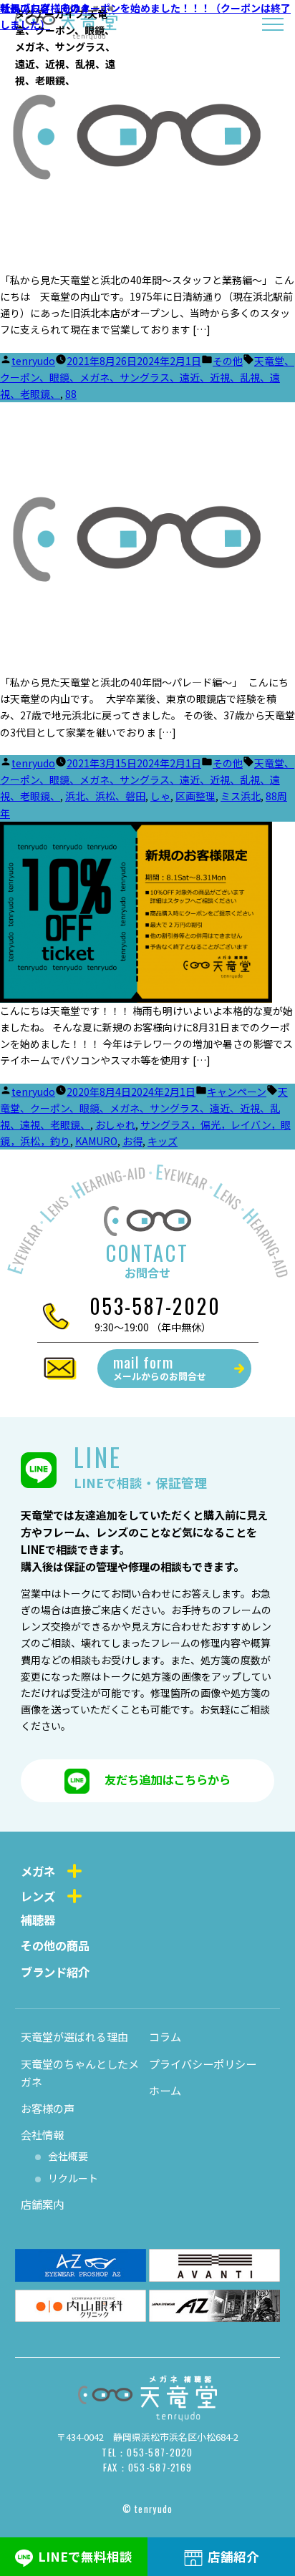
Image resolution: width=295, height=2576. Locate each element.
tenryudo (33, 361)
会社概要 (68, 2156)
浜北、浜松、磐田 (105, 796)
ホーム (165, 2090)
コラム (165, 2036)
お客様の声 (48, 2108)
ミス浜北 (241, 796)
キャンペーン (237, 1092)
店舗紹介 (233, 2556)
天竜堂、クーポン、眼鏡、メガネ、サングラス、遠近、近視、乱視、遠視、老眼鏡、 (147, 377)
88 (71, 394)
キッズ (163, 1141)
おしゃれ (115, 1124)
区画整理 (195, 796)
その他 (228, 361)
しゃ (160, 796)
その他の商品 (55, 1945)
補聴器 (38, 1920)
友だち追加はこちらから (168, 1779)
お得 (132, 1141)
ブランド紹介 (55, 1972)
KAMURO (96, 1141)
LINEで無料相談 (85, 2556)
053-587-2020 (155, 1306)
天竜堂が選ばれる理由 (74, 2036)
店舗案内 (42, 2204)
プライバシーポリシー (203, 2064)
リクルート (73, 2178)
